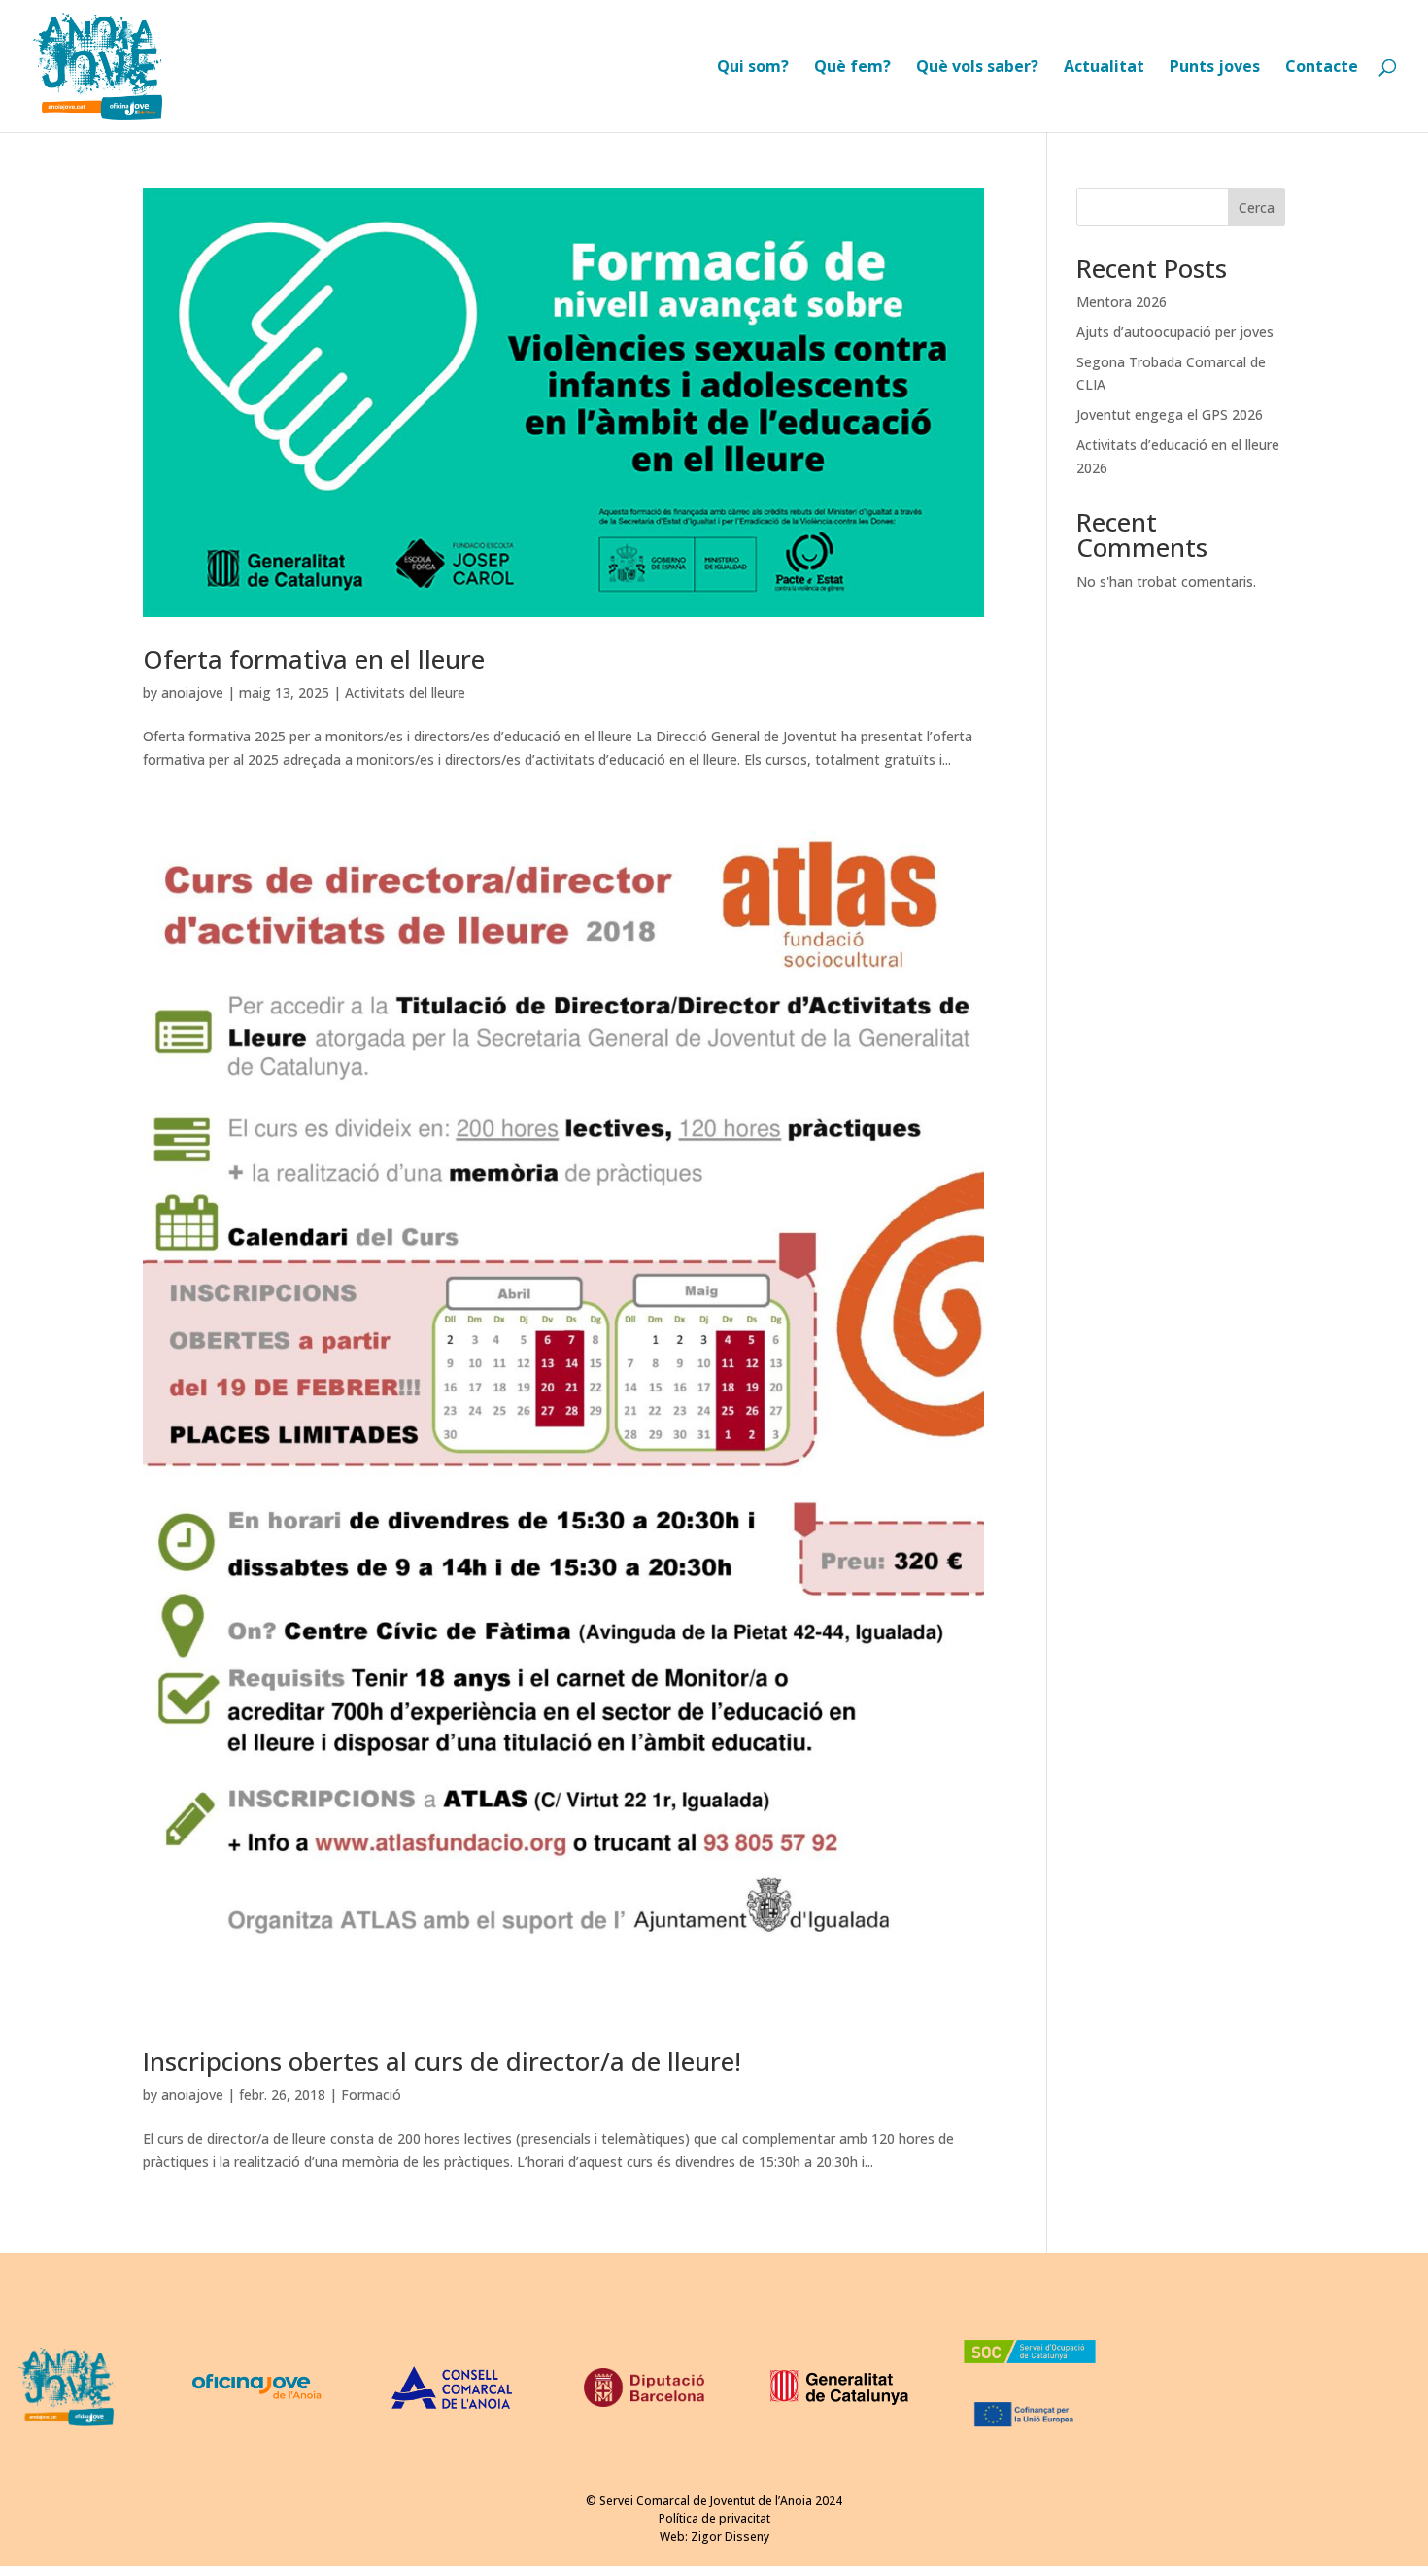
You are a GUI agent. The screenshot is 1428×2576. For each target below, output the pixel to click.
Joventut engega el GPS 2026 (1170, 414)
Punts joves (1215, 68)
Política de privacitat (714, 2518)
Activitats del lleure (405, 692)
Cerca (1257, 207)
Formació (371, 2095)
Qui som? (753, 68)
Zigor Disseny (730, 2537)
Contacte (1322, 68)
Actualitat (1104, 68)
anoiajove (192, 692)
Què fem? (852, 68)
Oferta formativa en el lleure (314, 659)
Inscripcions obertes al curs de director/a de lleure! (442, 2061)
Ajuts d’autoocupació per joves (1175, 332)
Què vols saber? (977, 68)
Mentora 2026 (1122, 302)
